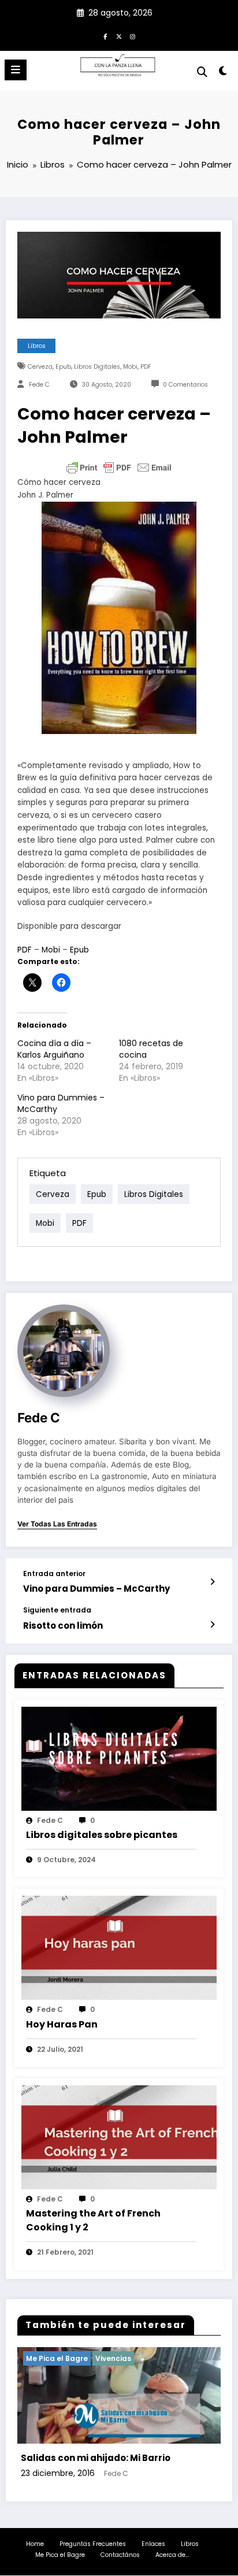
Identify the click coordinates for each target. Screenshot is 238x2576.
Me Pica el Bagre (60, 2555)
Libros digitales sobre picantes (102, 1835)
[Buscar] (202, 72)
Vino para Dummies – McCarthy (96, 1589)
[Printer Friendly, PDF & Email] (119, 468)
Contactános (120, 2555)
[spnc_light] (223, 73)
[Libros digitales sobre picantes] (119, 1758)
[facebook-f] (105, 36)
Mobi (130, 367)
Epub (63, 367)
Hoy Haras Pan (62, 2024)
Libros (37, 346)
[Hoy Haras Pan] (119, 1947)
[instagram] (133, 36)
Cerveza (40, 367)
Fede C (39, 385)
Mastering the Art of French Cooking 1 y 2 (93, 2220)
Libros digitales (97, 367)
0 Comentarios (185, 385)
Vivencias (113, 2358)
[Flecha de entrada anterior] (212, 1582)
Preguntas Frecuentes (93, 2544)
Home (35, 2544)
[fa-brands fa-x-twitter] (119, 36)
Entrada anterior (54, 1574)
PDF (146, 367)
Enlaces (153, 2544)
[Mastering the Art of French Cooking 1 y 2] (119, 2136)
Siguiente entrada (57, 1610)
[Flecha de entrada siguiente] (212, 1625)
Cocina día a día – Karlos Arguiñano (54, 1049)
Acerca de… (172, 2555)
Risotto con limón (63, 1626)
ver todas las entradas (57, 1524)
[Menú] (16, 70)
